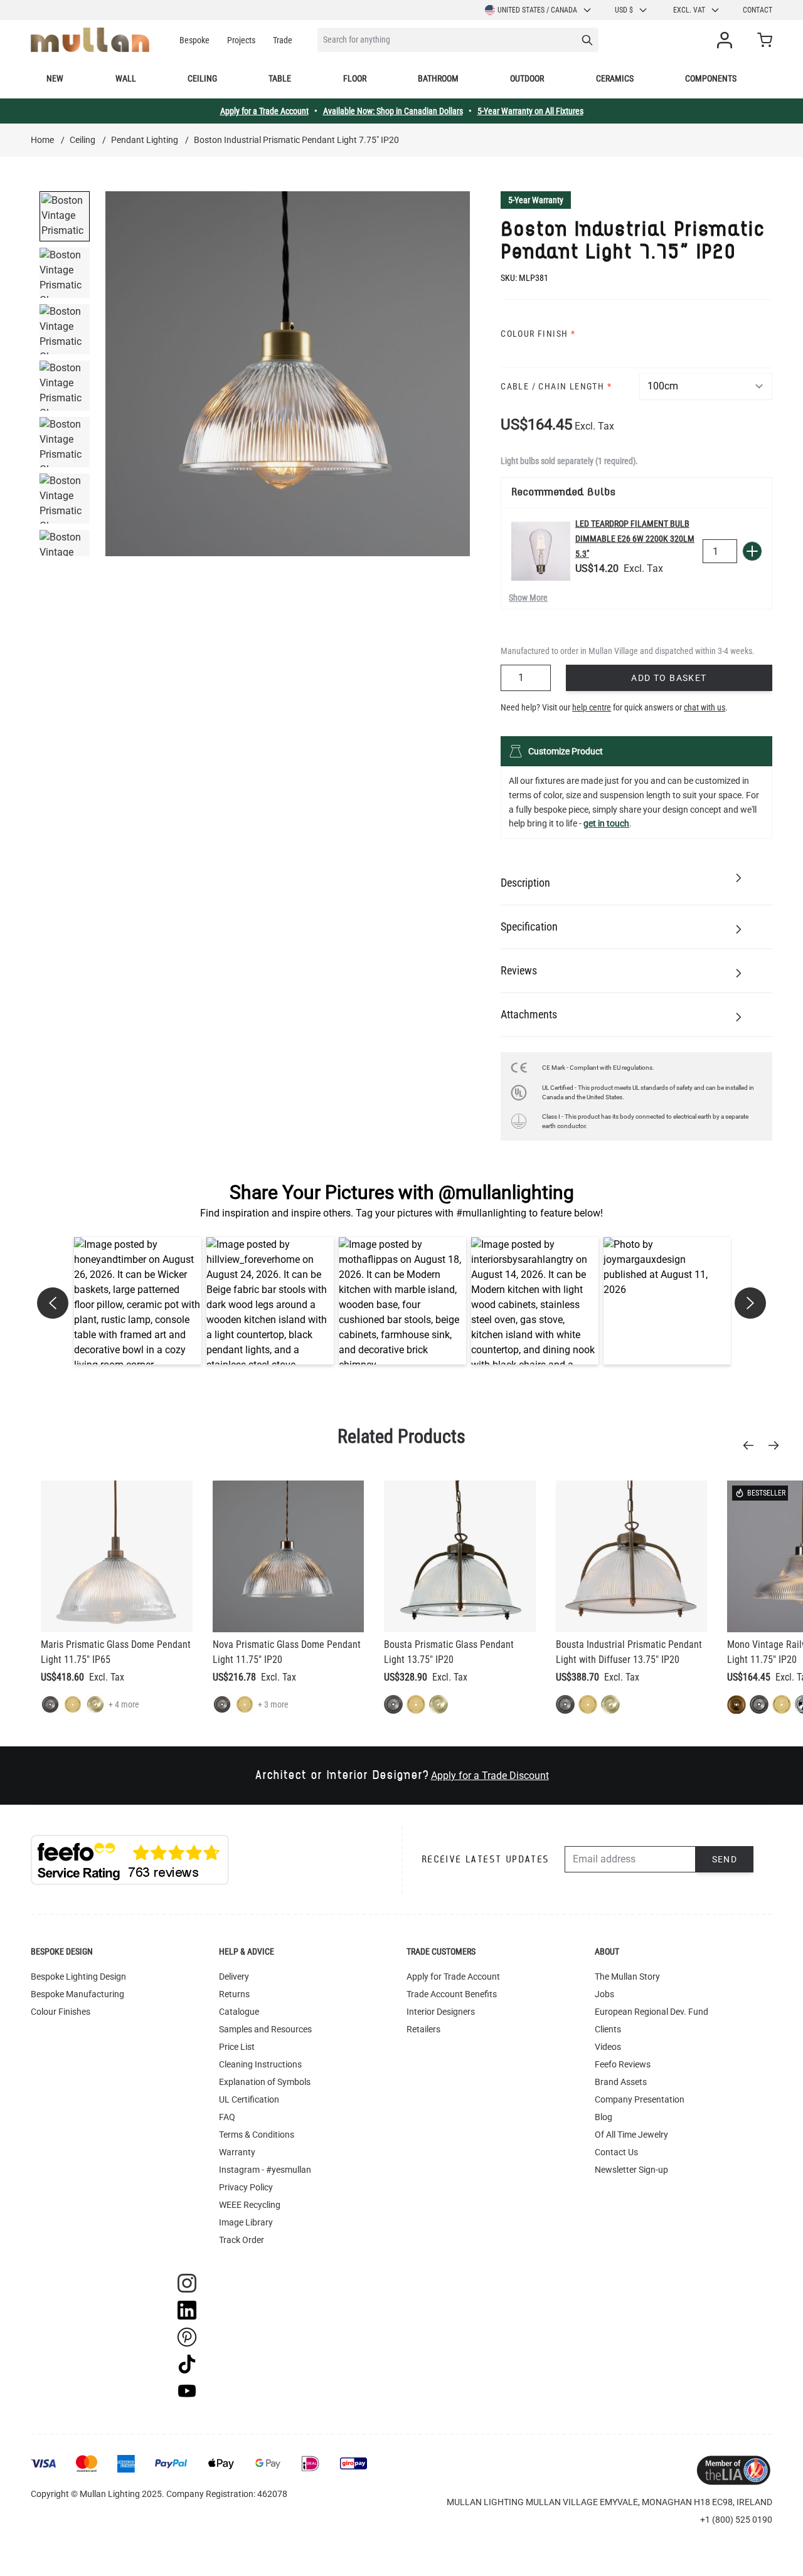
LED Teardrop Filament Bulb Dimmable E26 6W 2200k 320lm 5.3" (635, 539)
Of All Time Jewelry (631, 2135)
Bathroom (438, 78)
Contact (758, 10)
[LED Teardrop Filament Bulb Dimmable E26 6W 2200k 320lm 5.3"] (541, 551)
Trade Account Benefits (452, 1994)
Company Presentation (640, 2099)
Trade (283, 40)
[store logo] (90, 40)
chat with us (705, 707)
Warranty (237, 2152)
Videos (608, 2047)
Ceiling (202, 78)
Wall (126, 78)
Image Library (246, 2222)
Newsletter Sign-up (631, 2170)
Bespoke (194, 40)
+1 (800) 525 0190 (736, 2520)
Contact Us (616, 2152)
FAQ (227, 2117)
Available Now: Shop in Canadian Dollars (393, 111)
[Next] (777, 1445)
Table (280, 78)
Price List (237, 2047)
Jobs (604, 1994)
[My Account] (727, 40)
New (55, 78)
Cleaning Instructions (260, 2064)
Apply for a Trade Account (264, 111)
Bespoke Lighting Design (78, 1977)
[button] (138, 1301)
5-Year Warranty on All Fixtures (530, 111)
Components (711, 78)
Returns (234, 1994)
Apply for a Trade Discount (490, 1776)
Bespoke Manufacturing (77, 1994)
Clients (608, 2029)
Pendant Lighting (145, 140)
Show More (528, 598)
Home (42, 140)
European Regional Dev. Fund (651, 2012)
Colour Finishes (61, 2012)
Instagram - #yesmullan (265, 2170)
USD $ (624, 10)
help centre (592, 707)
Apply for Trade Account (453, 1977)
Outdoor (527, 78)
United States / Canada (537, 10)
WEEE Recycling (250, 2205)
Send (725, 1859)
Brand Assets (621, 2082)
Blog (604, 2117)
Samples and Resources (265, 2029)
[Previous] (752, 1445)
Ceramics (615, 78)
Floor (355, 78)
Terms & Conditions (257, 2135)
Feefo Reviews (623, 2064)
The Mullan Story (627, 1977)
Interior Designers (441, 2012)
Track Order (242, 2240)
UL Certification (249, 2099)
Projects (241, 40)
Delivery (234, 1977)
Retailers (423, 2029)
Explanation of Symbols (265, 2082)
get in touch (606, 823)
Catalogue (239, 2012)
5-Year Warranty (536, 200)
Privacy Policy (246, 2187)
